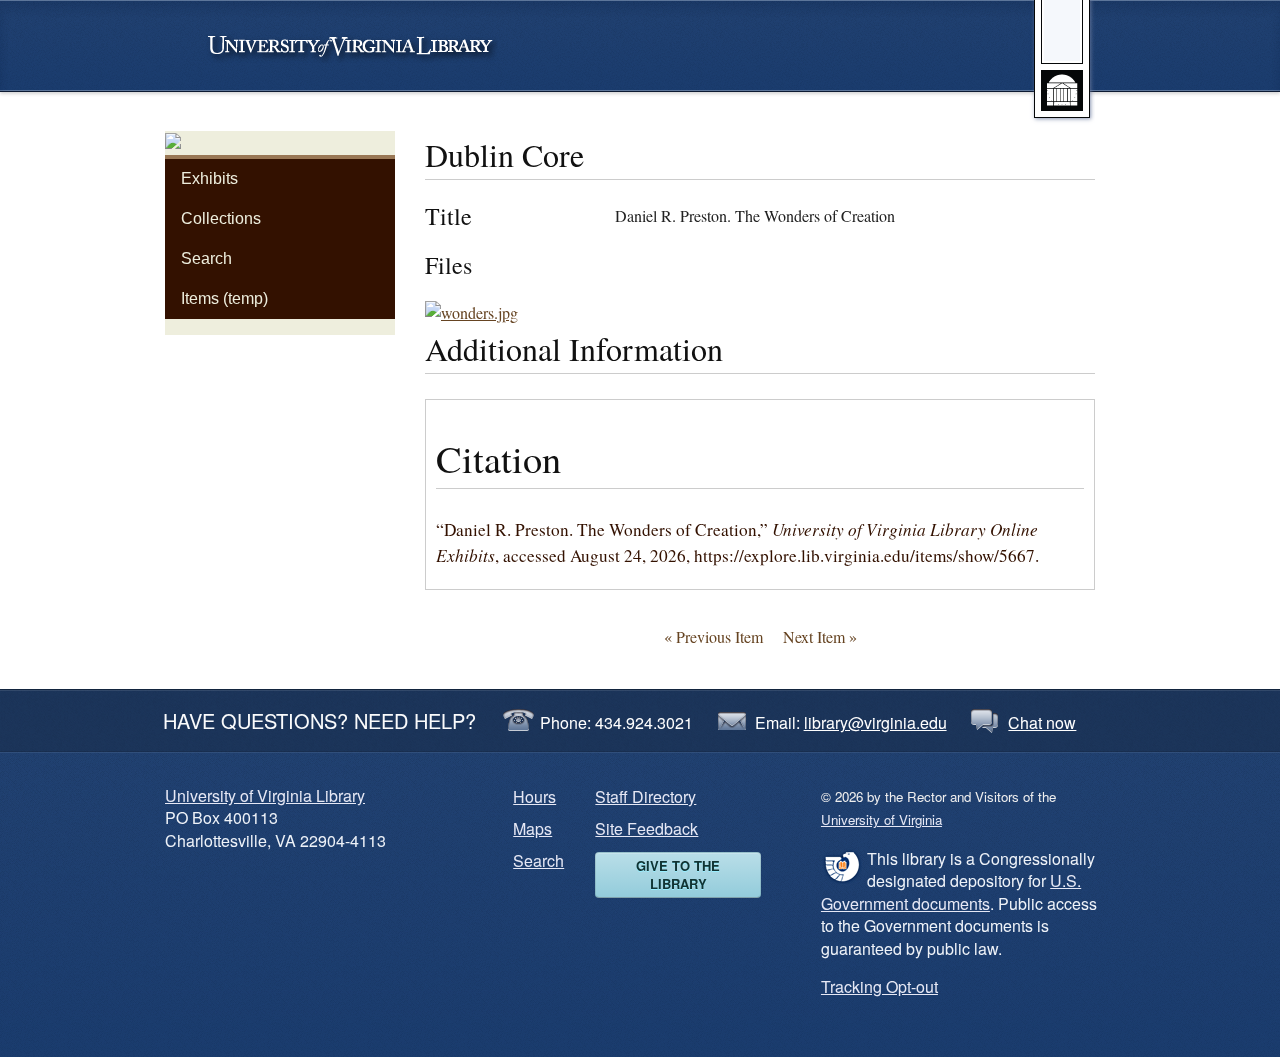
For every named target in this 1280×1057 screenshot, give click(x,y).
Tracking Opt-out (879, 986)
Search (206, 258)
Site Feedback (646, 828)
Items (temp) (224, 298)
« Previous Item (713, 636)
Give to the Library (678, 874)
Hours (534, 796)
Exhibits (209, 178)
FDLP (841, 866)
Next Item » (820, 636)
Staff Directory (645, 796)
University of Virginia (360, 46)
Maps (532, 828)
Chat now (1042, 722)
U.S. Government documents (951, 891)
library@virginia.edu (875, 722)
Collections (221, 218)
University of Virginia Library (265, 795)
